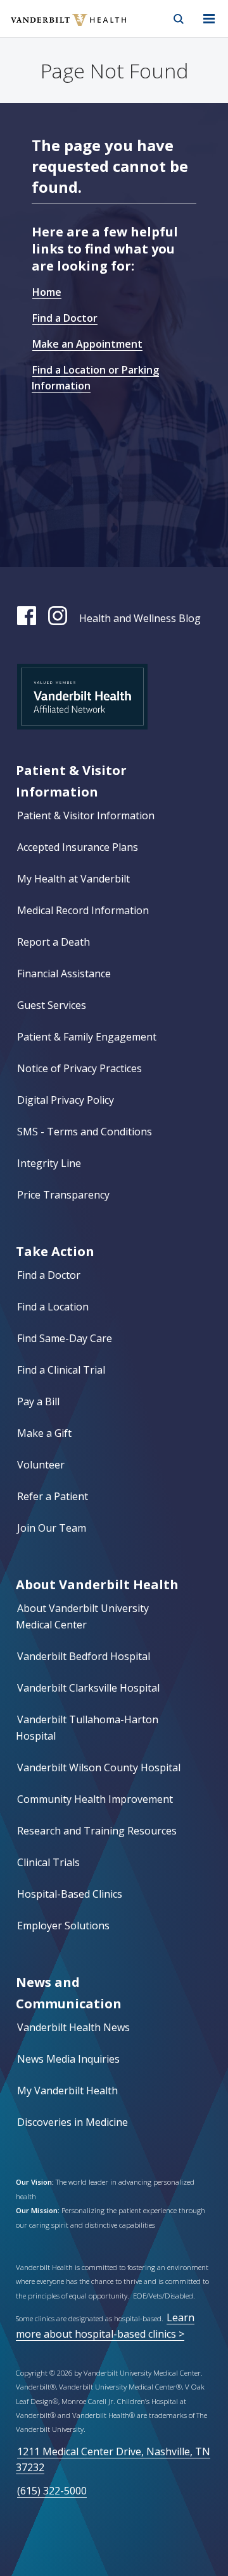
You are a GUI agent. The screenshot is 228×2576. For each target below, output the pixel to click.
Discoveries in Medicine (73, 2122)
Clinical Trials (48, 1862)
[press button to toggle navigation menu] (209, 19)
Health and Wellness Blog (140, 618)
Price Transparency (63, 1195)
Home (47, 292)
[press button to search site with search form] (179, 19)
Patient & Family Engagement (87, 1037)
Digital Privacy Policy (66, 1100)
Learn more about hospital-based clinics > (105, 2325)
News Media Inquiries (68, 2059)
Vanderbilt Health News (73, 2027)
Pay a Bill (38, 1401)
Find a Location (53, 1307)
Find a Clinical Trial (61, 1370)
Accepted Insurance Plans (78, 847)
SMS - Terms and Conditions (85, 1132)
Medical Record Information (83, 910)
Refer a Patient (53, 1496)
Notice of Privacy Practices (79, 1068)
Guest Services (52, 1005)
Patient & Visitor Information (86, 815)
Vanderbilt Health (55, 28)
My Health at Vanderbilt (73, 879)
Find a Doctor (65, 318)
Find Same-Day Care (65, 1338)
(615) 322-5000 (52, 2491)
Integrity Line (49, 1163)
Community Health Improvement (95, 1799)
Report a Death (54, 942)
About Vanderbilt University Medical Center (82, 1616)
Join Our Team (52, 1528)
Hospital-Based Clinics (70, 1894)
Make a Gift (44, 1433)
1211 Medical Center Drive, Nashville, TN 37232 (113, 2459)
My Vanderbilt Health (67, 2091)
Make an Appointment (87, 344)
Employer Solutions (63, 1926)
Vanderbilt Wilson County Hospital (99, 1767)
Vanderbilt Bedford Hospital (84, 1656)
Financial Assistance (64, 974)
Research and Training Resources (97, 1831)
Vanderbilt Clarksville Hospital (88, 1688)
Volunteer (41, 1465)
